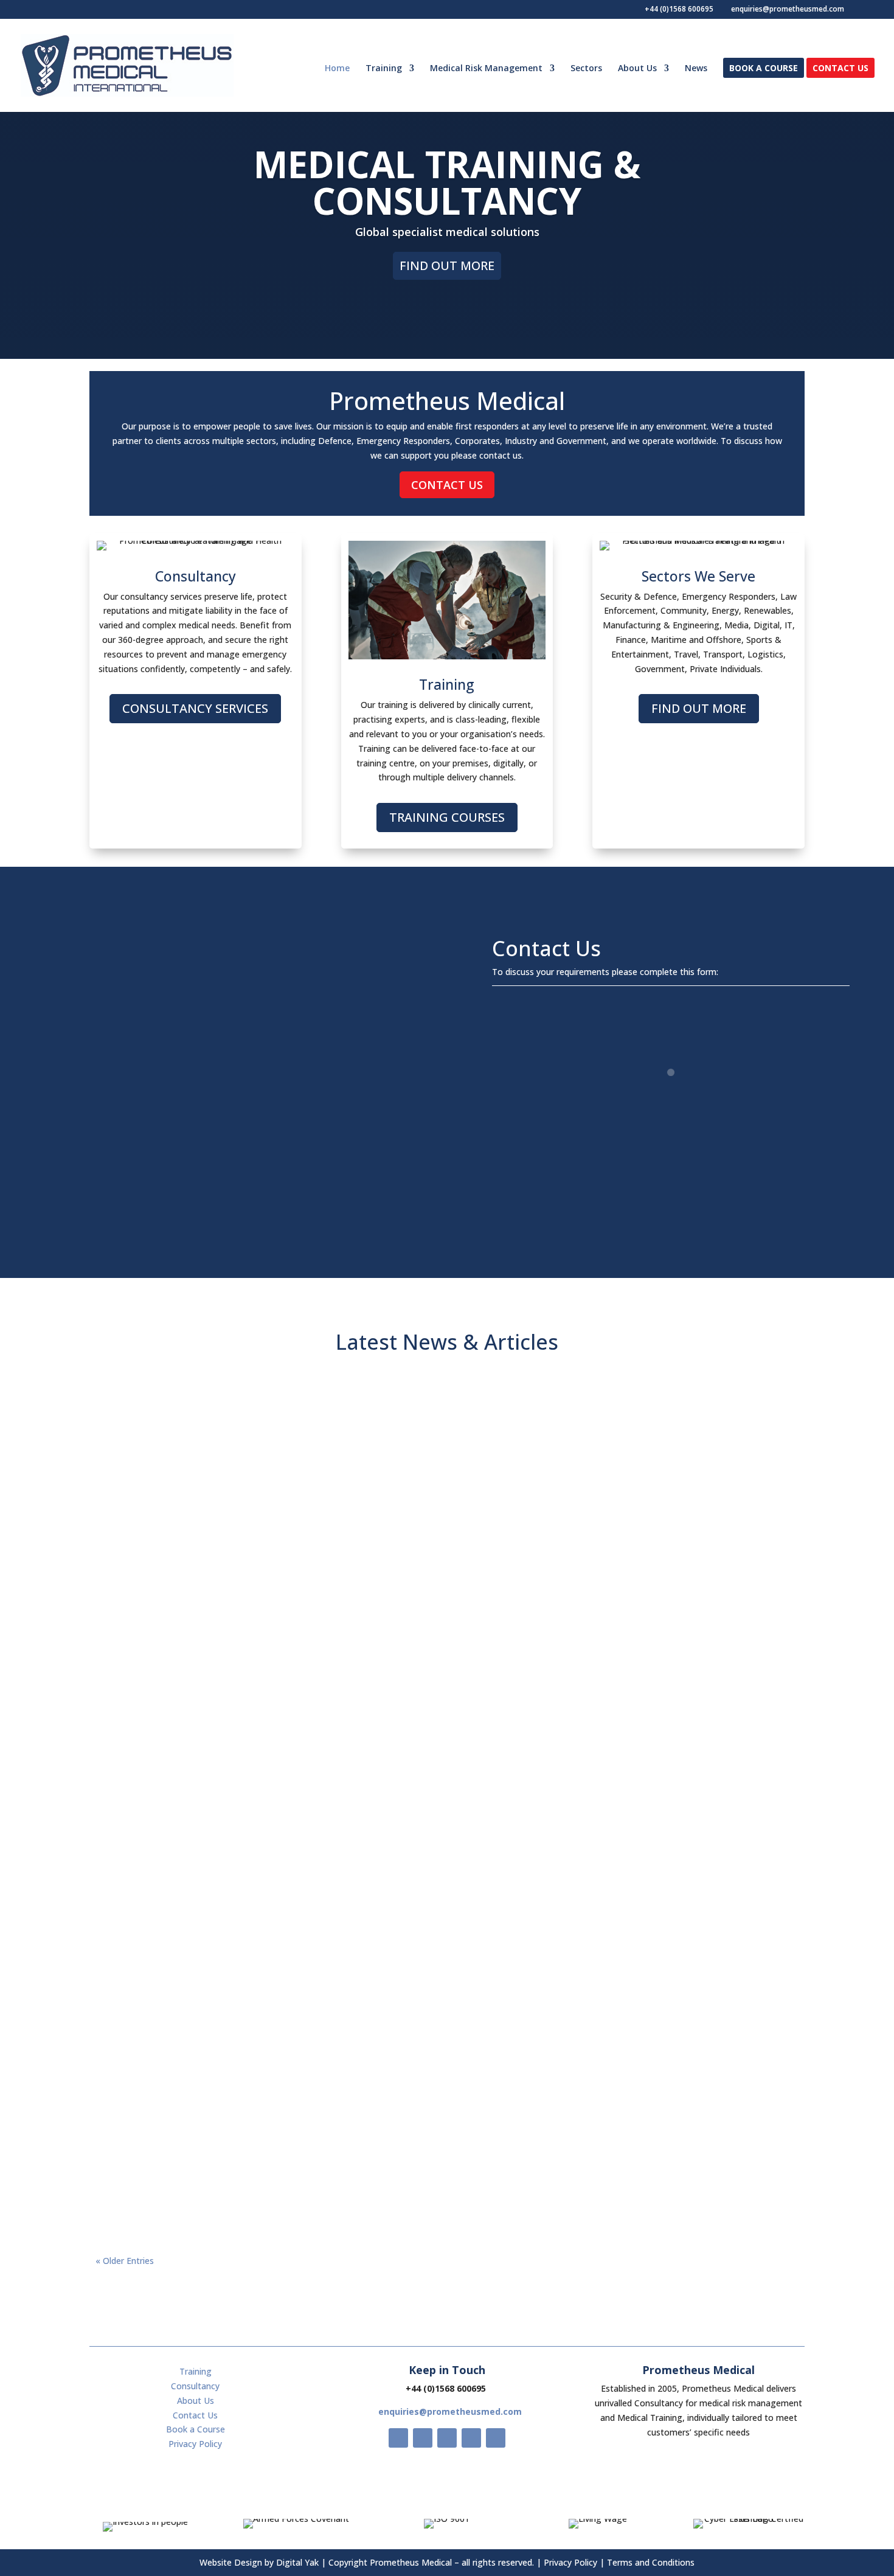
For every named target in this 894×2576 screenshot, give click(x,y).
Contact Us (840, 69)
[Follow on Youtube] (471, 2438)
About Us (637, 69)
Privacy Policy (195, 2444)
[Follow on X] (423, 2438)
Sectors (586, 69)
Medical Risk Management (486, 69)
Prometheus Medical (369, 1870)
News (696, 69)
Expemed (476, 2165)
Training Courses (447, 817)
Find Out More (447, 266)
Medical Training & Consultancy (447, 182)
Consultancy (510, 2017)
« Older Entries (125, 2261)
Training (384, 69)
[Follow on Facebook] (398, 2438)
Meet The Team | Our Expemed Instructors (447, 2144)
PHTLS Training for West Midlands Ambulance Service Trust (447, 1849)
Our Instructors (530, 2165)
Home (337, 69)
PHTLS (527, 1870)
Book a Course (764, 69)
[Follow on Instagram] (447, 2438)
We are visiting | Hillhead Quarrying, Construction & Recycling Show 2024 (447, 1997)
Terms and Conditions (651, 2562)
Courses (493, 1870)
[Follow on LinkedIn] (496, 2438)
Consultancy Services (195, 708)
